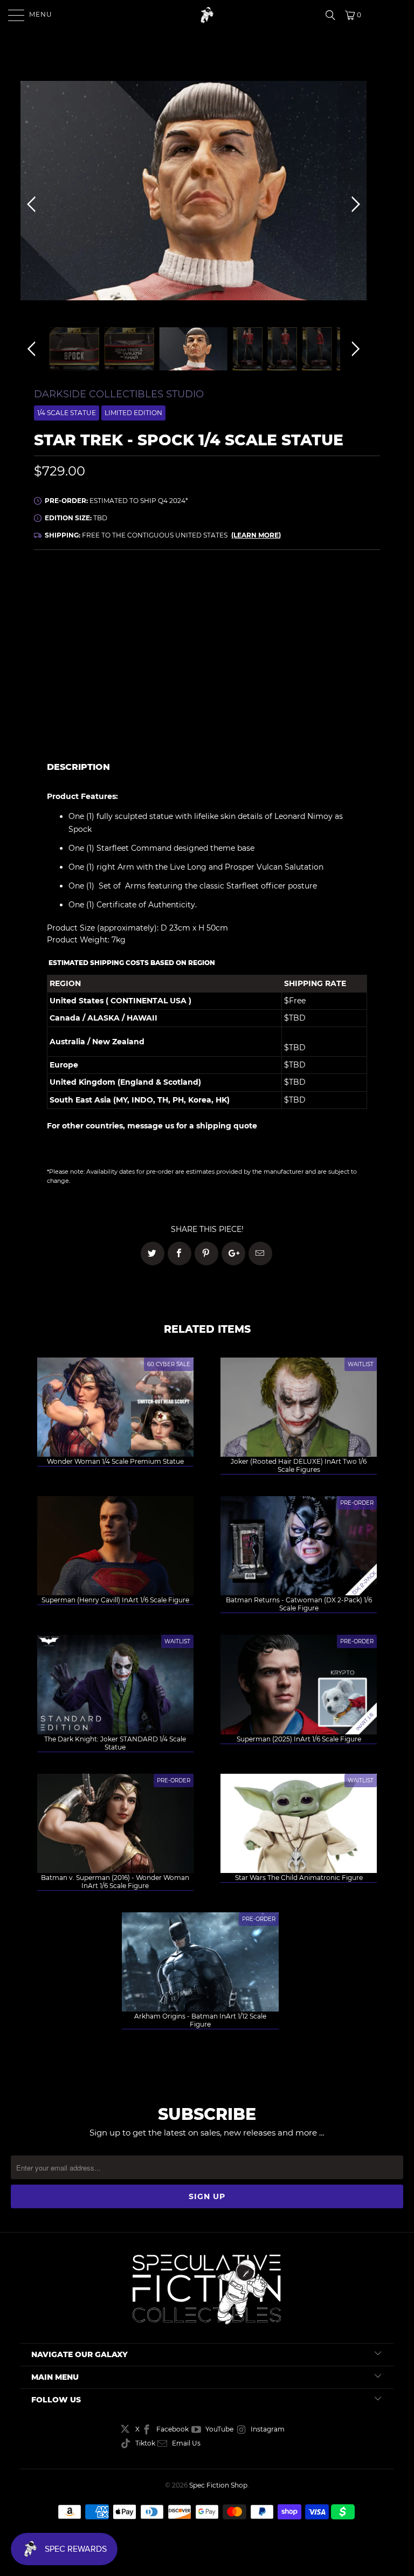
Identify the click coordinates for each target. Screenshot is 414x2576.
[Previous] (33, 204)
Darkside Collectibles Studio (119, 394)
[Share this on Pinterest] (206, 1253)
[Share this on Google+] (233, 1253)
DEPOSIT (120, 621)
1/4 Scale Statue (67, 413)
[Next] (354, 204)
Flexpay (302, 621)
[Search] (334, 15)
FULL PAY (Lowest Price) (207, 591)
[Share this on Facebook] (180, 1253)
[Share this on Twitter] (153, 1253)
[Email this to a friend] (260, 1253)
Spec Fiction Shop (218, 2485)
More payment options (295, 731)
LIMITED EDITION (133, 413)
